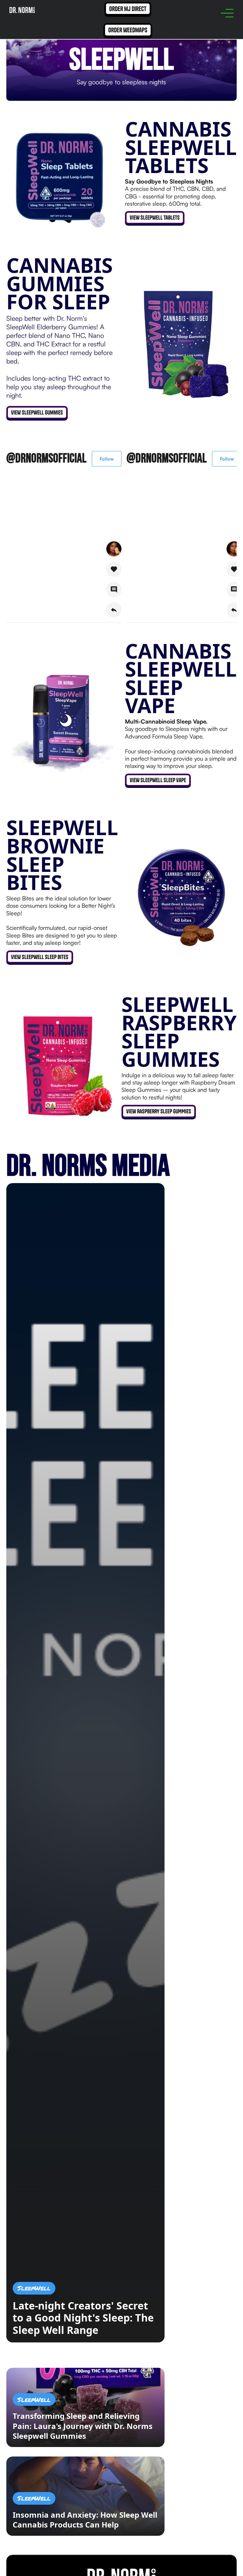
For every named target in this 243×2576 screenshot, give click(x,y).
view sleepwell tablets (155, 218)
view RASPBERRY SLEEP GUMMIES (159, 1111)
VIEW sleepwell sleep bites (40, 957)
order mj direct (128, 9)
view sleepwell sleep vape (158, 780)
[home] (22, 9)
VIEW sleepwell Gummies (37, 412)
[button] (227, 13)
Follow (107, 459)
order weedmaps (128, 30)
